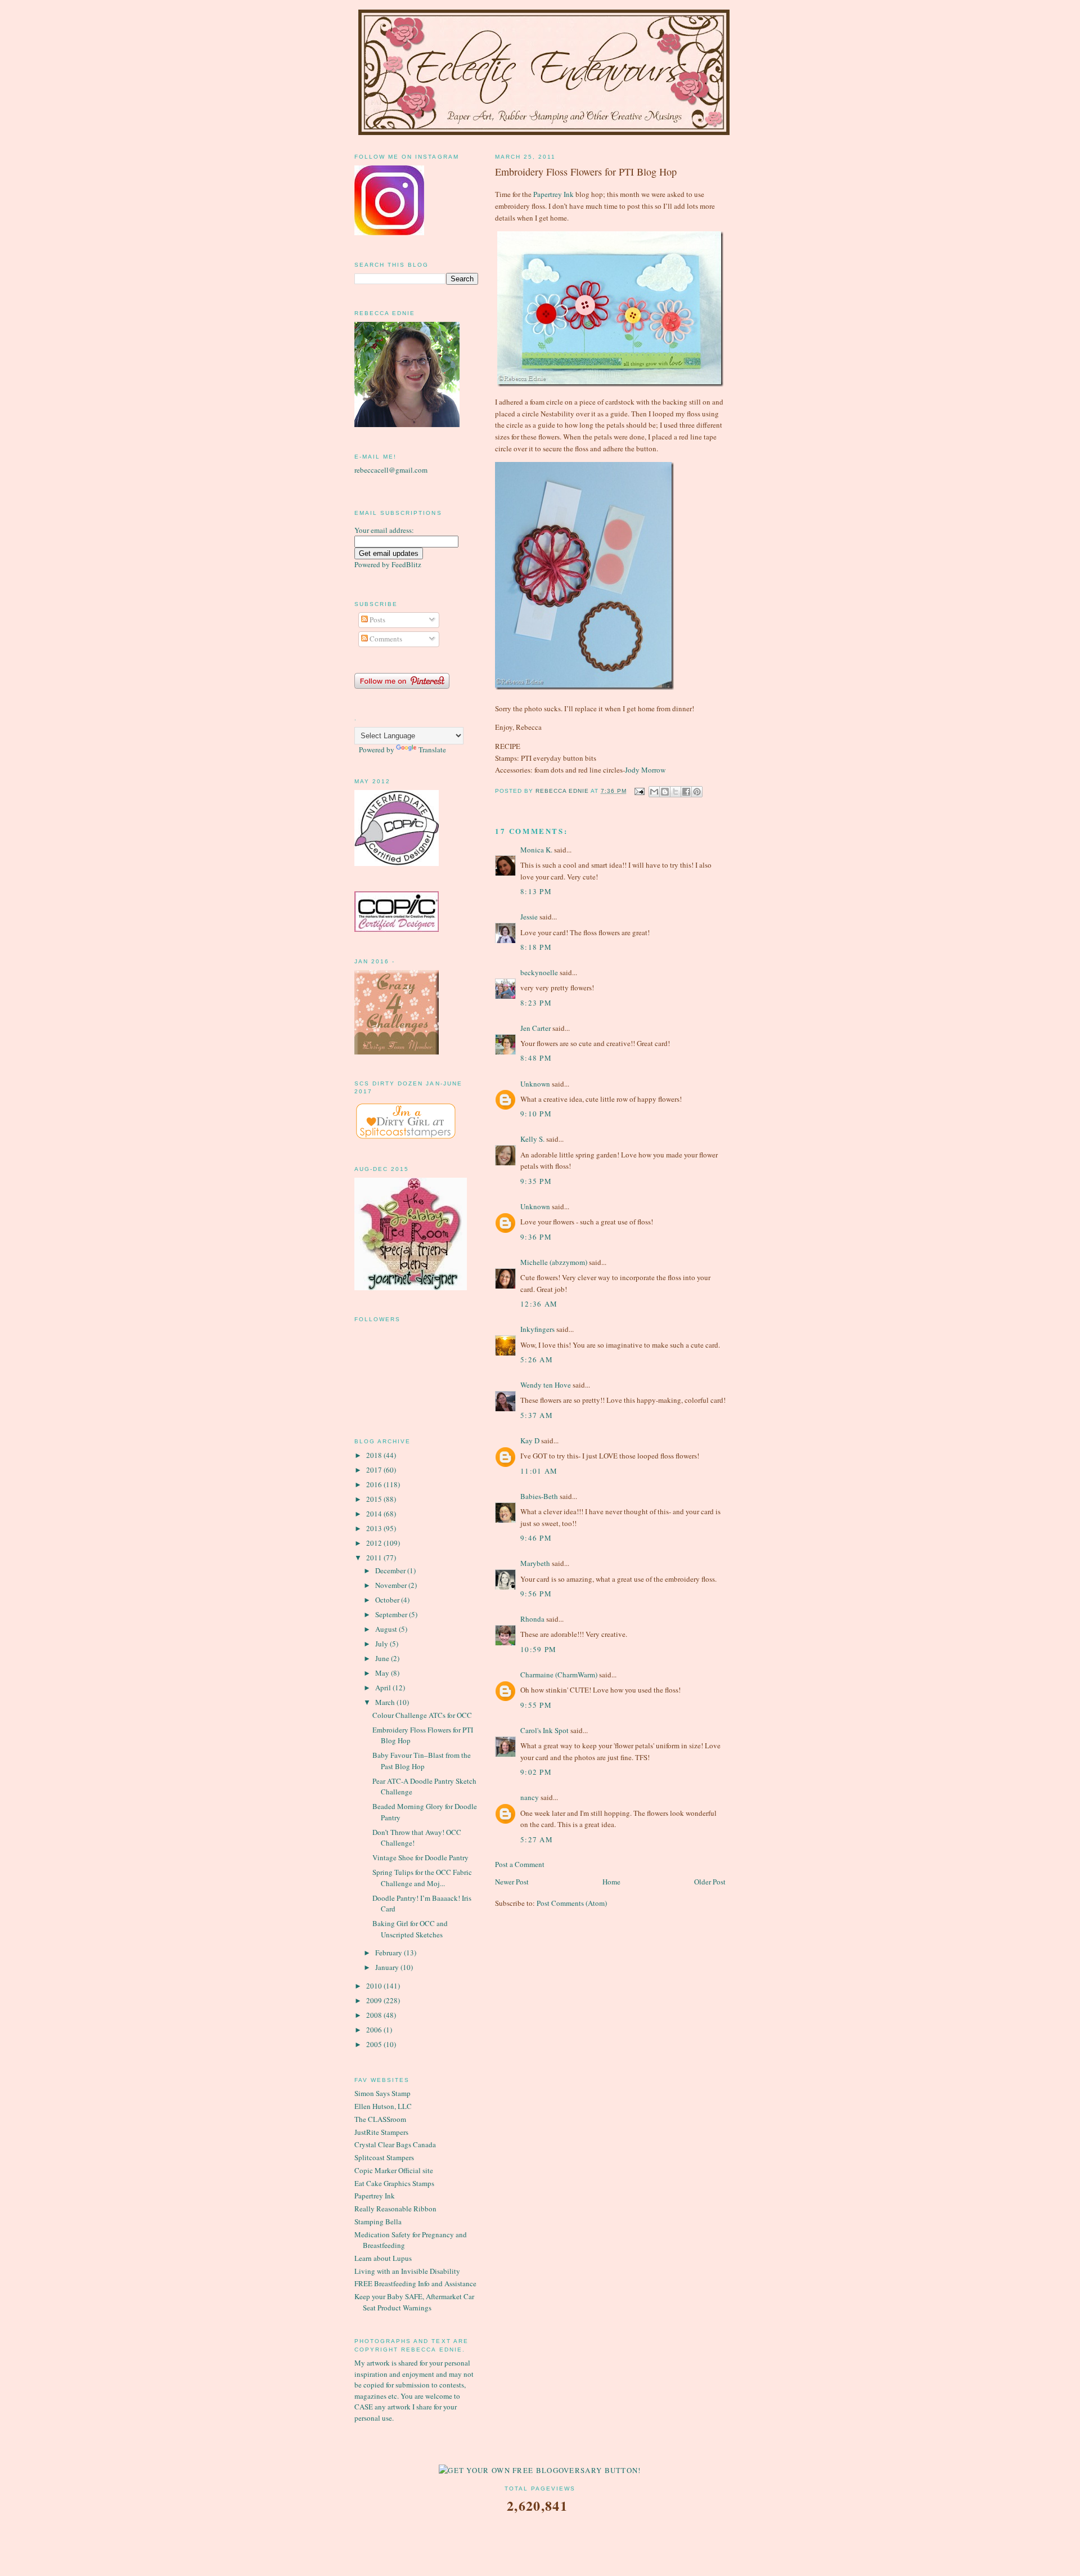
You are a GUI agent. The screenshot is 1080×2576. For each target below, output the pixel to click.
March (386, 1702)
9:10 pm (536, 1114)
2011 (375, 1558)
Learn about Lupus (383, 2258)
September (392, 1614)
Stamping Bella (378, 2222)
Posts (377, 620)
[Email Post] (639, 791)
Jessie (529, 917)
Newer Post (512, 1882)
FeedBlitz (406, 564)
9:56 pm (536, 1594)
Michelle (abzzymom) (554, 1262)
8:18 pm (536, 947)
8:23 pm (536, 1003)
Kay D (530, 1440)
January (388, 1967)
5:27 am (537, 1839)
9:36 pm (536, 1237)
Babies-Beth (539, 1496)
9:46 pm (536, 1538)
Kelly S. (532, 1139)
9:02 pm (536, 1772)
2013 (375, 1528)
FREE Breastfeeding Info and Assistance (415, 2283)
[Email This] (654, 792)
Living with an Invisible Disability (407, 2271)
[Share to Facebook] (686, 792)
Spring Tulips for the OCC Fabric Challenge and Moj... (422, 1878)
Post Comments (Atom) (572, 1903)
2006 (375, 2030)
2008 (375, 2015)
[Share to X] (676, 792)
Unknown (535, 1084)
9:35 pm (536, 1181)
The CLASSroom (380, 2119)
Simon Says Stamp (382, 2093)
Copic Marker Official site (394, 2170)
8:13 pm (536, 891)
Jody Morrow (645, 770)
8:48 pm (536, 1058)
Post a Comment (520, 1864)
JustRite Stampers (381, 2132)
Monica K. (536, 850)
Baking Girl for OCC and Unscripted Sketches (410, 1929)
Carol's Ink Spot (544, 1730)
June (383, 1658)
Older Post (710, 1882)
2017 (375, 1470)
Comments (385, 639)
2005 (375, 2044)
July (382, 1644)
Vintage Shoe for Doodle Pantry (420, 1857)
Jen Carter (535, 1028)
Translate (432, 750)
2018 (375, 1455)
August (387, 1629)
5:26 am (537, 1359)
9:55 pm (536, 1705)
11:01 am (539, 1471)
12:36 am (539, 1304)
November (392, 1585)
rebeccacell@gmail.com (391, 470)
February (390, 1953)
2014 (375, 1514)
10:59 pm (538, 1649)
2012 (375, 1543)
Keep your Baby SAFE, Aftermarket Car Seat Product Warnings (414, 2302)
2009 (375, 2000)
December (391, 1570)
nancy (530, 1797)
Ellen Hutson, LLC (383, 2106)
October (388, 1600)
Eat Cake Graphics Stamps (394, 2183)
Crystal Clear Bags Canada (395, 2144)
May (383, 1673)
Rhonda (532, 1619)
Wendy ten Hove (546, 1385)
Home (611, 1882)
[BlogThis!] (665, 792)
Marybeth (535, 1563)
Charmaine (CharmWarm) (559, 1675)
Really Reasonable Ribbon (395, 2209)
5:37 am (537, 1415)
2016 (375, 1484)
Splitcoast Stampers (384, 2157)
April (384, 1688)
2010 (375, 1986)
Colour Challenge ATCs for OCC (422, 1715)
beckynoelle (539, 972)
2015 (375, 1499)
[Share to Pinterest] (697, 792)
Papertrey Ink (553, 194)
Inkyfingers (537, 1329)
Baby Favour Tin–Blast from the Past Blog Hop (422, 1761)
